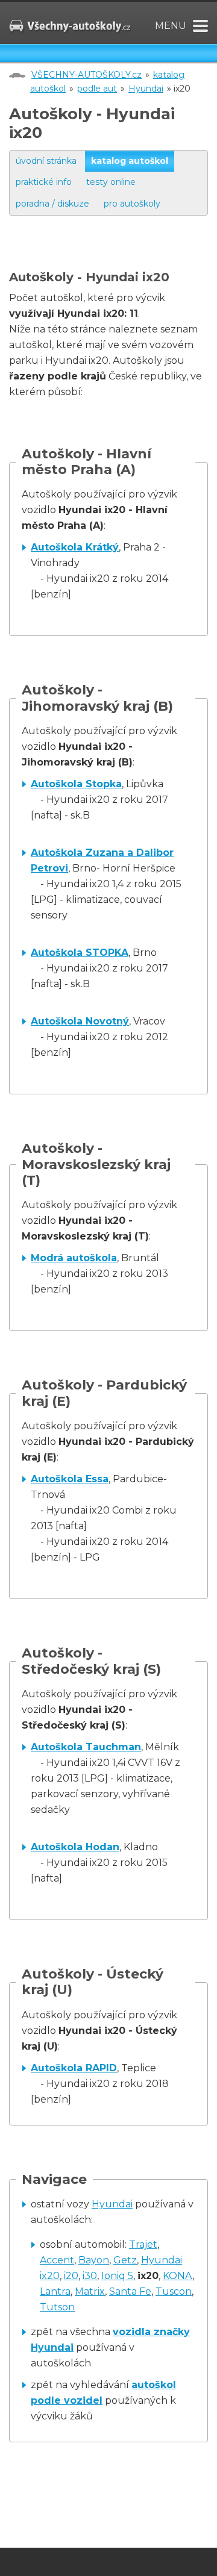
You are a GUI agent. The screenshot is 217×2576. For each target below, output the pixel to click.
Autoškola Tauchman (86, 1747)
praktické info (44, 182)
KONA (178, 2276)
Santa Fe (130, 2291)
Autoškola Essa (70, 1479)
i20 (71, 2276)
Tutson (57, 2307)
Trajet (143, 2244)
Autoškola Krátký (75, 547)
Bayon (94, 2260)
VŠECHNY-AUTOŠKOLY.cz (86, 75)
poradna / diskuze (52, 204)
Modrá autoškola (74, 1258)
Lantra (55, 2291)
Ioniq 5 (117, 2276)
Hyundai (146, 89)
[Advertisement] (113, 255)
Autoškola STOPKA (80, 953)
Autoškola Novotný (80, 1021)
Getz (125, 2260)
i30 (90, 2276)
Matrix (90, 2291)
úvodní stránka (46, 161)
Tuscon (174, 2291)
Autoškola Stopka (76, 784)
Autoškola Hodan (75, 1847)
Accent (57, 2260)
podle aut (97, 89)
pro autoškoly (132, 204)
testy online (111, 182)
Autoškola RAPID (74, 2068)
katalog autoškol (130, 161)
